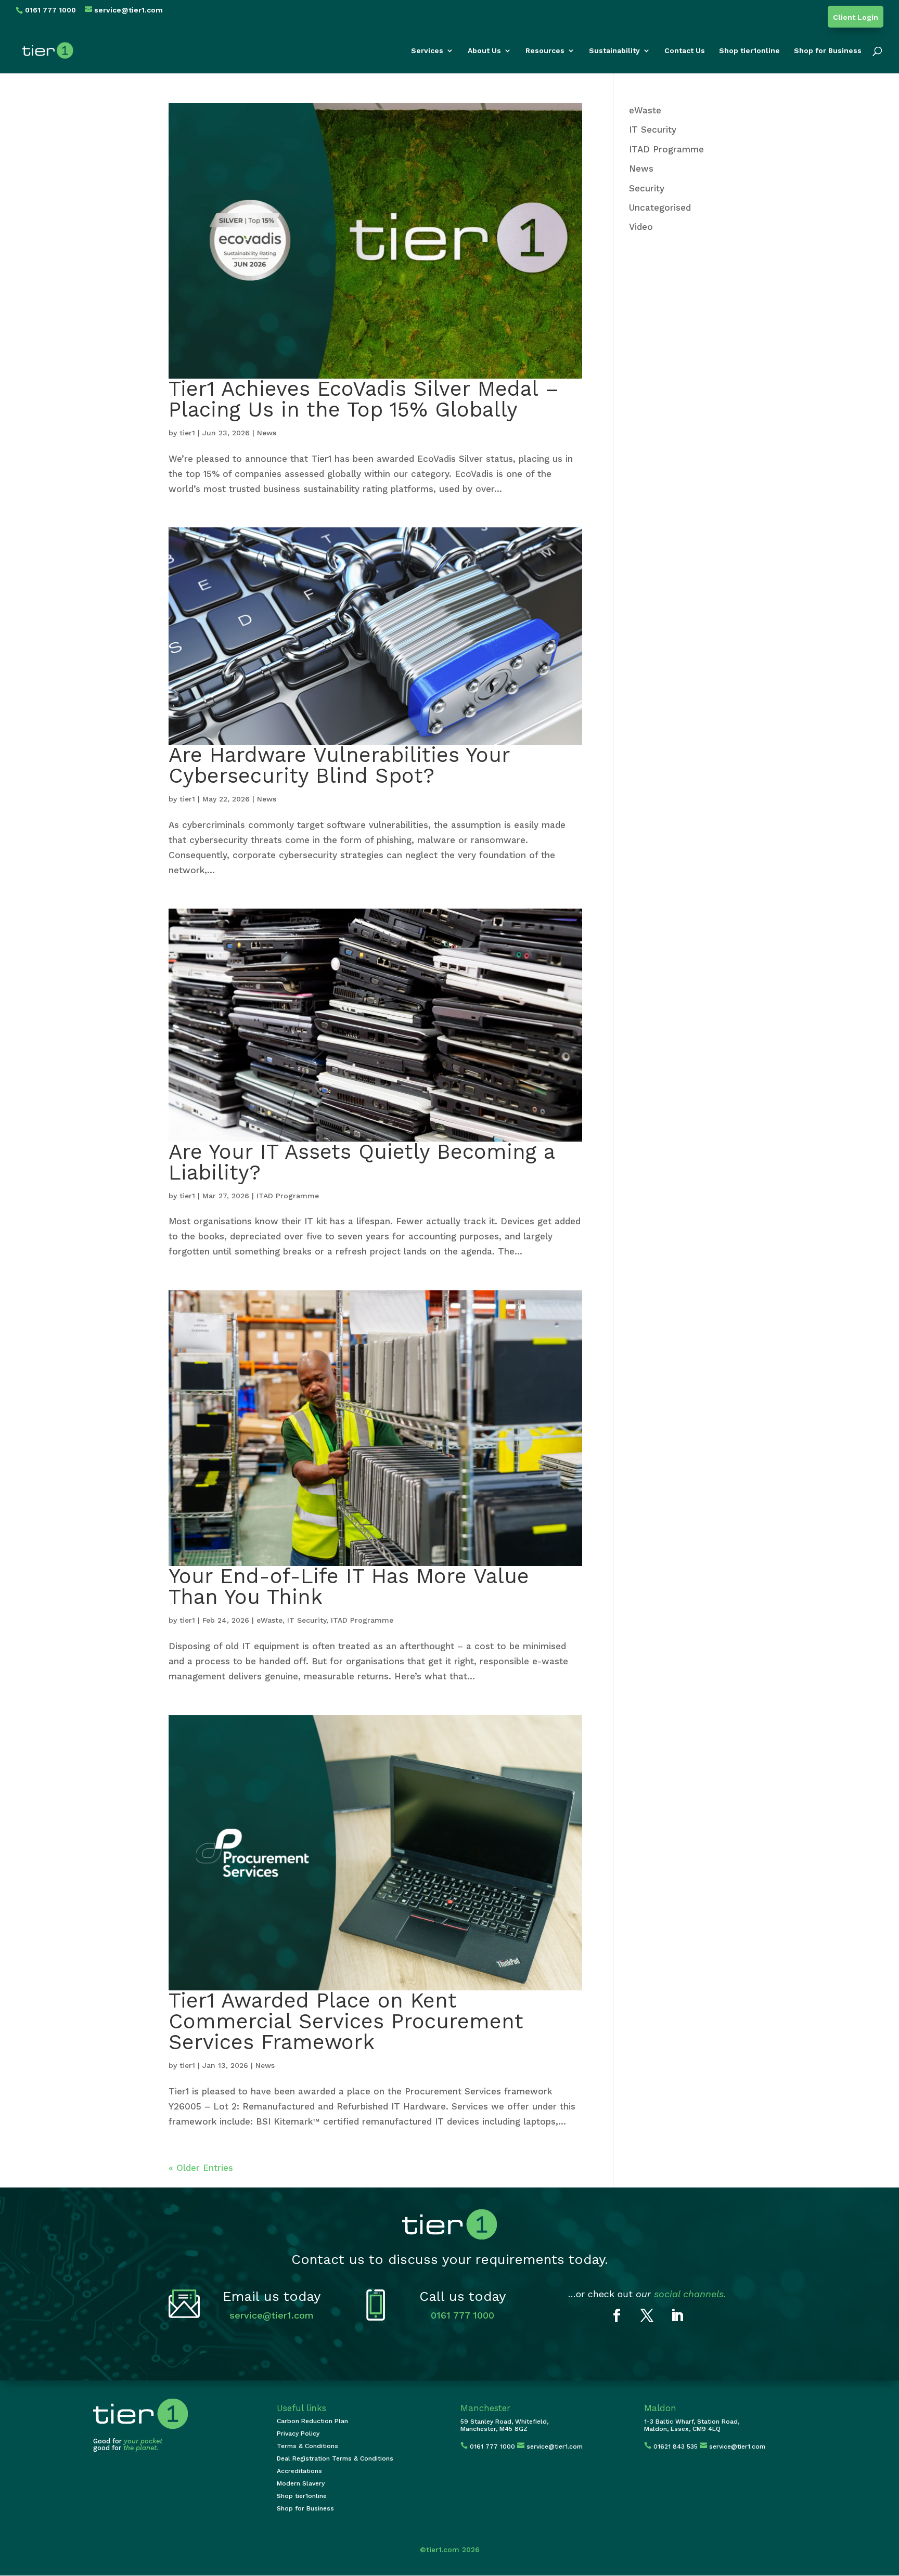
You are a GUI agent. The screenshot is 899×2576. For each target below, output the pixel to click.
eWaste (269, 1620)
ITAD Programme (288, 1196)
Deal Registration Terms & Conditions (335, 2458)
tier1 (187, 433)
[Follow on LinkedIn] (677, 2316)
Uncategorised (660, 208)
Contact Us (685, 51)
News (267, 433)
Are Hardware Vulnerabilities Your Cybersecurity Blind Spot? (339, 765)
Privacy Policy (298, 2433)
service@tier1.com (272, 2315)
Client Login (856, 17)
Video (641, 227)
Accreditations (299, 2471)
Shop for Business (828, 51)
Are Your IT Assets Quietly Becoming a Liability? (362, 1162)
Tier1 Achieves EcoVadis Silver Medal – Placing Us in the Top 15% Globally (364, 399)
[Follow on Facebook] (617, 2316)
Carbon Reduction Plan (312, 2421)
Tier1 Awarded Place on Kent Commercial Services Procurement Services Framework (346, 2021)
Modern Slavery (301, 2483)
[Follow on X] (647, 2316)
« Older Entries (201, 2168)
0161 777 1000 (463, 2315)
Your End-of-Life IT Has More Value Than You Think (349, 1587)
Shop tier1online (749, 51)
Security (647, 188)
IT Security (307, 1620)
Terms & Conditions (307, 2446)
